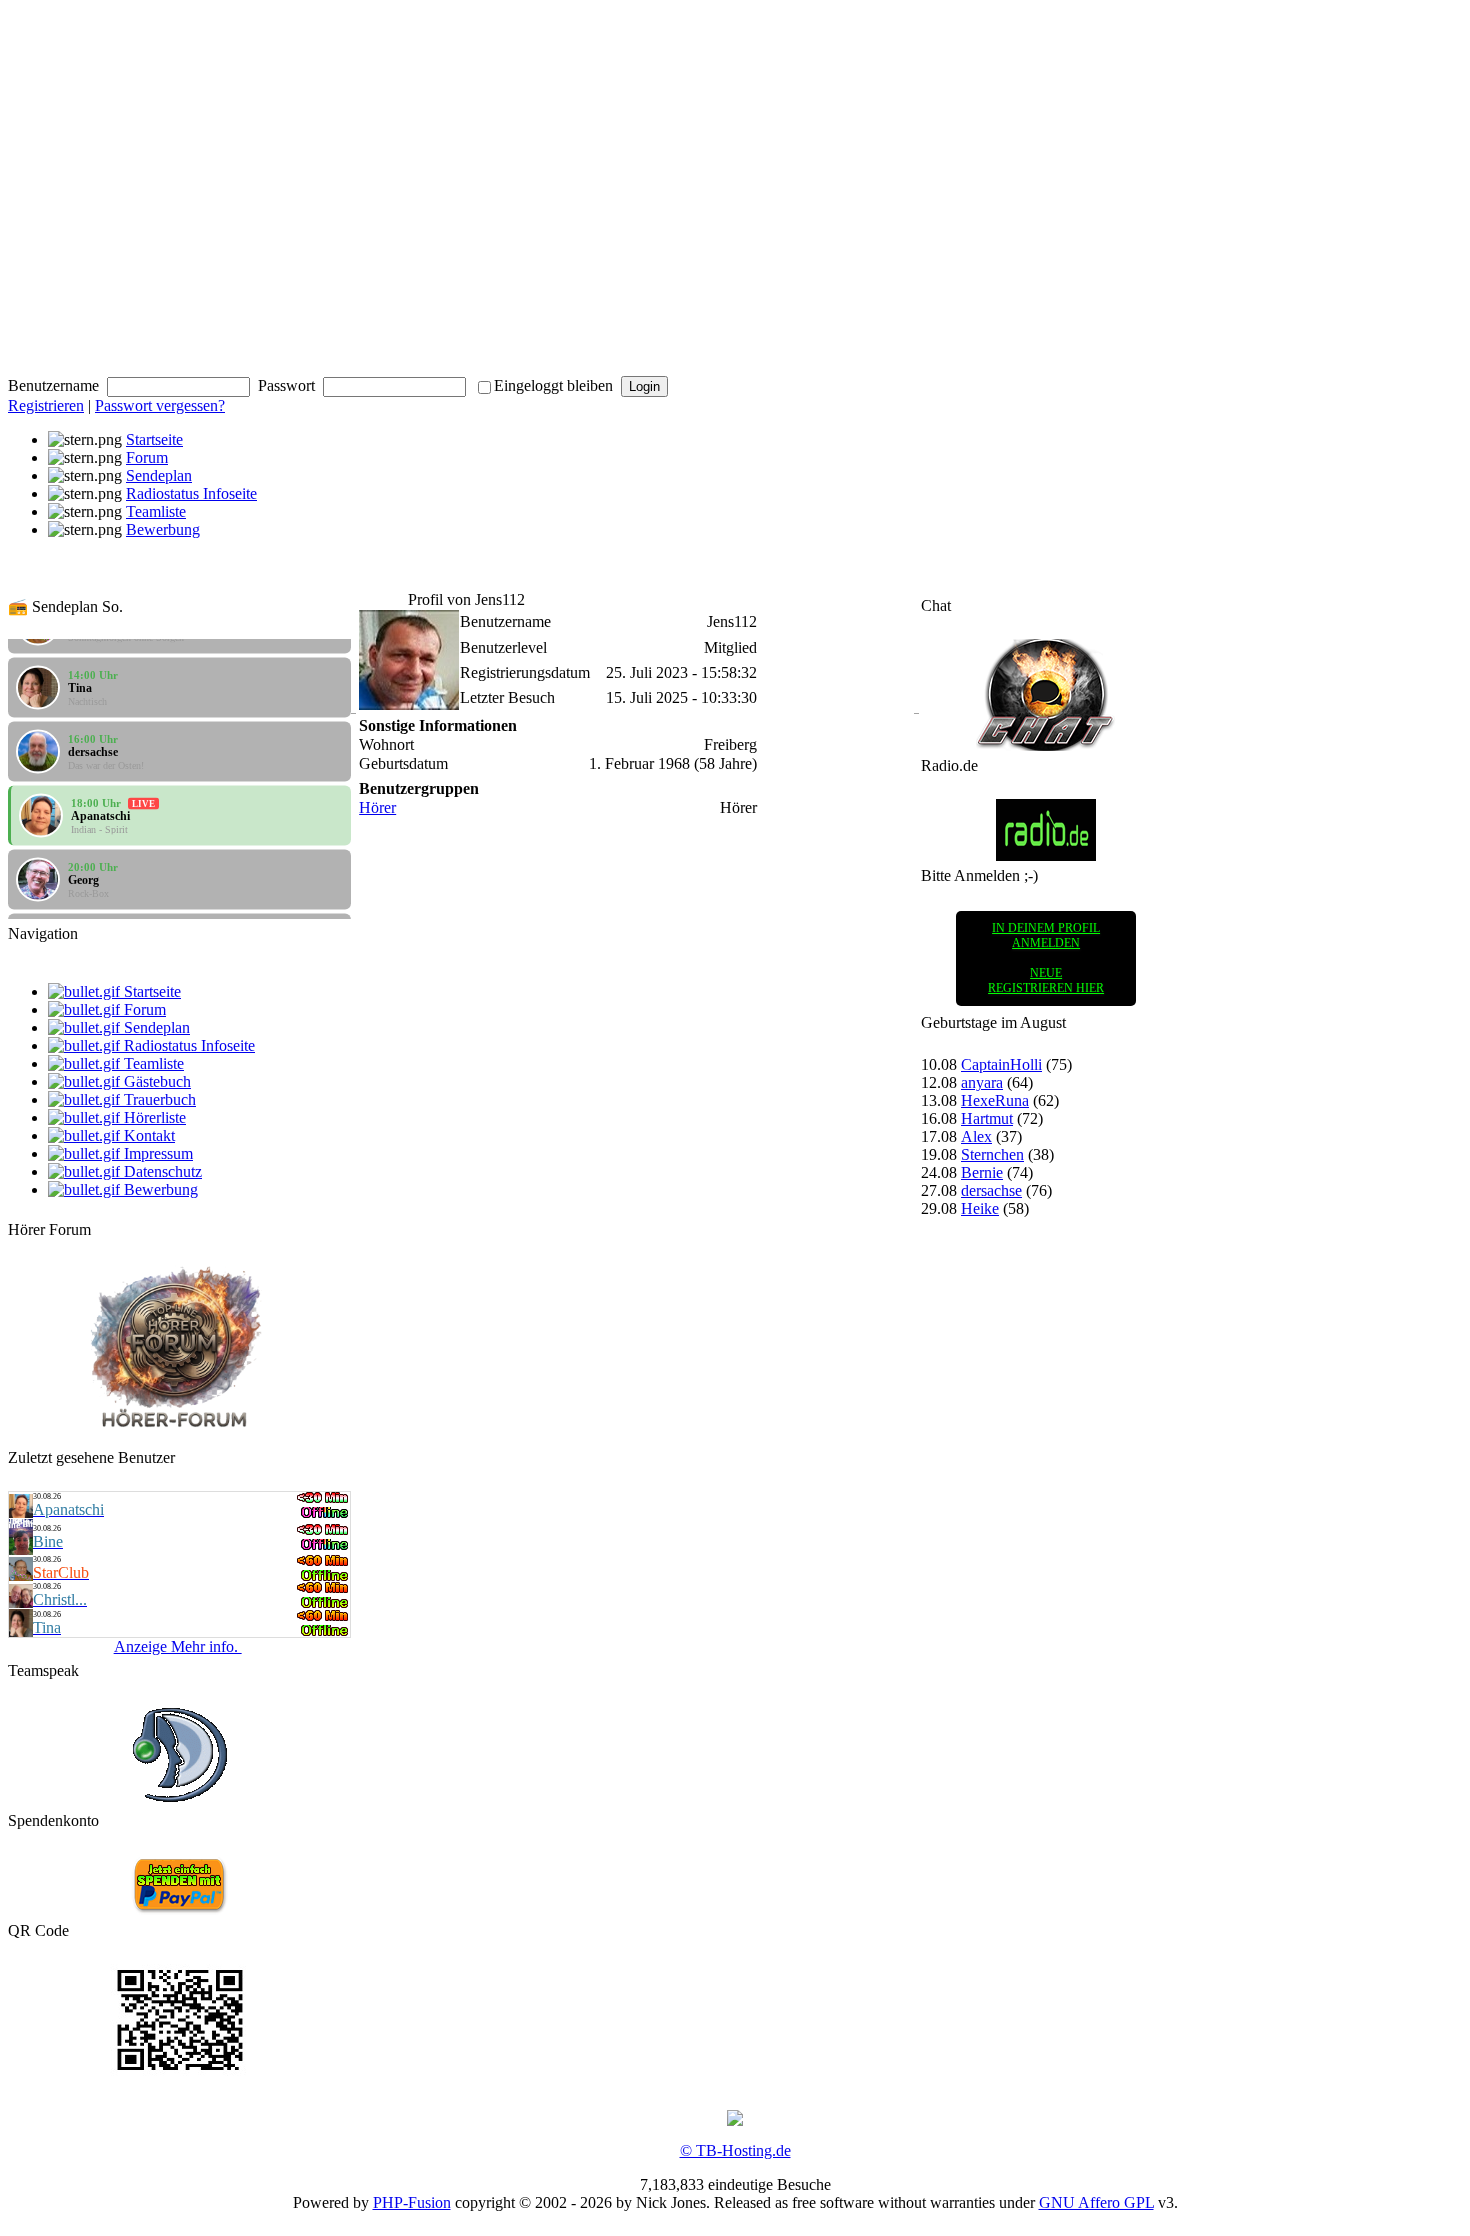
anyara (982, 1082)
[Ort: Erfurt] (21, 1549)
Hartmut (987, 1118)
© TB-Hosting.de (735, 2150)
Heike (980, 1208)
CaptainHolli (1001, 1064)
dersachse (991, 1190)
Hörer (377, 807)
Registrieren (46, 405)
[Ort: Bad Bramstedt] (21, 1512)
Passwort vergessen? (160, 405)
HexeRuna (995, 1100)
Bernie (982, 1172)
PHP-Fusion (412, 2202)
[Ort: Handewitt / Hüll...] (21, 1575)
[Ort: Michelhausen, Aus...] (21, 1602)
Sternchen (992, 1154)
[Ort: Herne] (21, 1631)
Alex (976, 1136)
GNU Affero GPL (1096, 2202)
